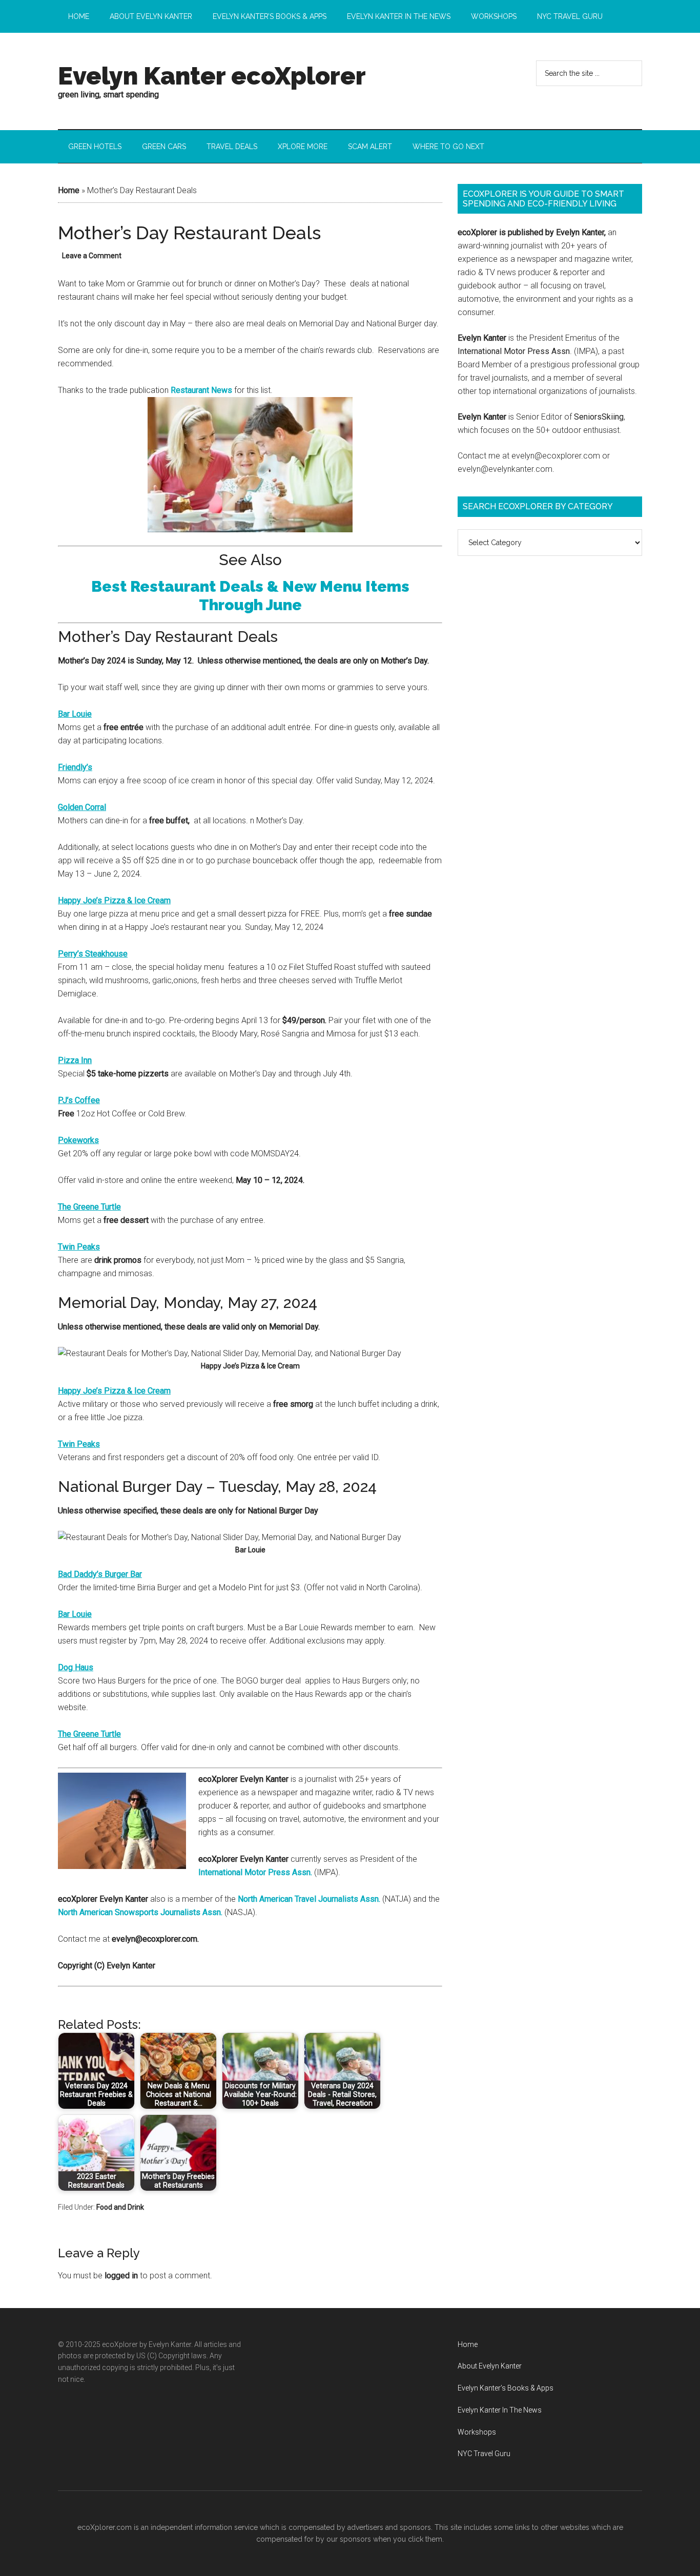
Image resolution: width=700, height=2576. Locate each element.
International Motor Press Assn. (255, 1872)
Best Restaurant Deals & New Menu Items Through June (250, 596)
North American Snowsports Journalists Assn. (140, 1912)
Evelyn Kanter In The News (500, 2410)
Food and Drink (120, 2207)
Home (69, 190)
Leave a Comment (92, 256)
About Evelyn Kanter (490, 2366)
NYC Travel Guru (484, 2454)
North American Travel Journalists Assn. (309, 1899)
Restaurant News (201, 390)
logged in (121, 2276)
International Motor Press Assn (514, 351)
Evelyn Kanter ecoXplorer (212, 76)
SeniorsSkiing (599, 417)
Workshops (477, 2432)
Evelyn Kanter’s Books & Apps (506, 2388)
